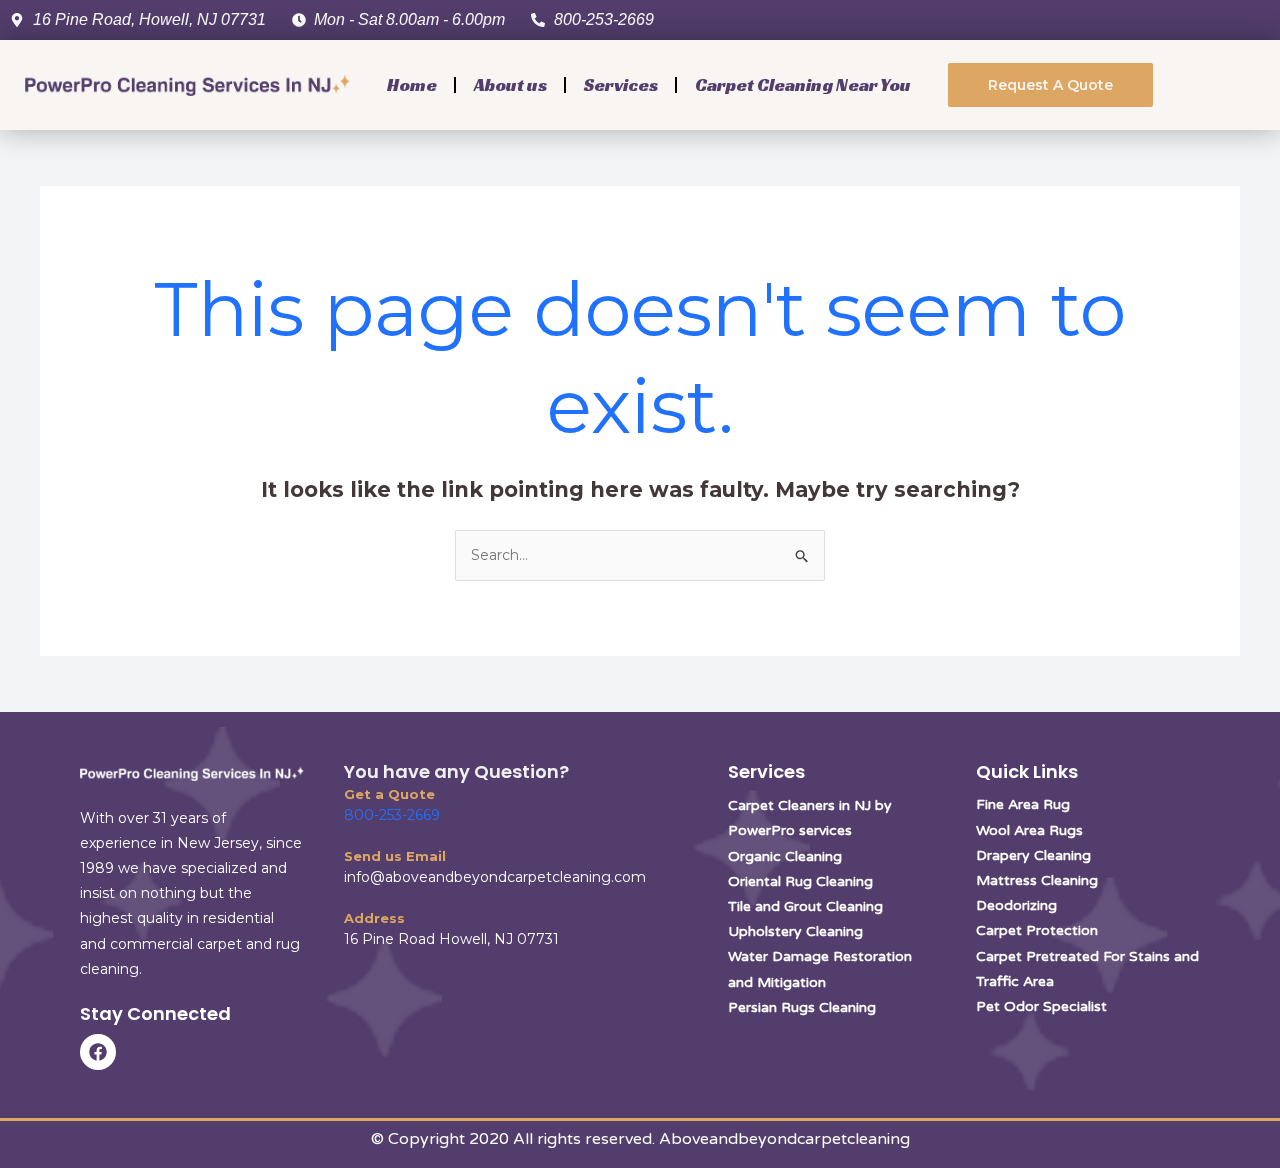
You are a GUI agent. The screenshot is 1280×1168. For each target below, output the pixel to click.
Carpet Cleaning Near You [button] (803, 84)
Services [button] (621, 84)
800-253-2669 (392, 815)
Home (412, 84)
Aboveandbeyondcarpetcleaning (784, 1139)
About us (510, 84)
